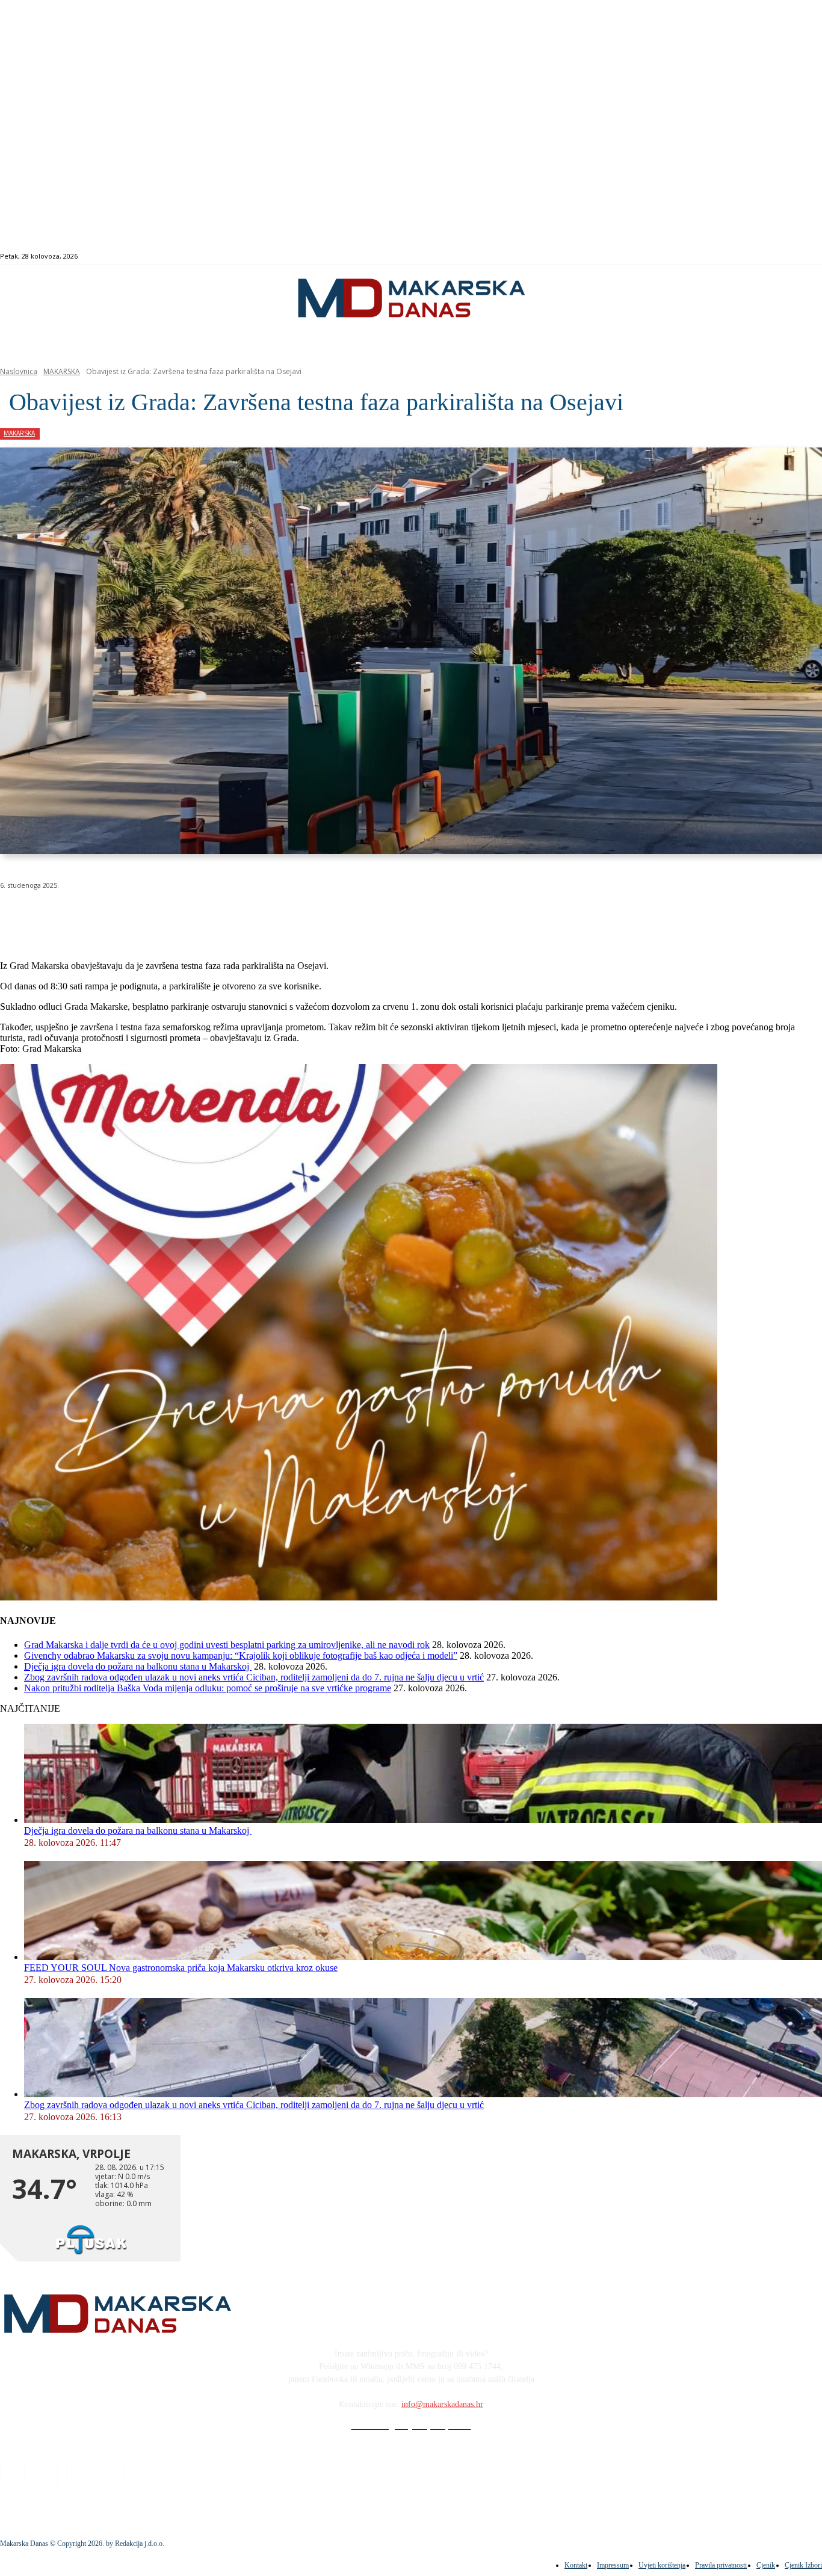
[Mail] (788, 257)
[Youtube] (801, 257)
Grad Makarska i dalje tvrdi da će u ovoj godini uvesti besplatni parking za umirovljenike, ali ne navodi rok (227, 1645)
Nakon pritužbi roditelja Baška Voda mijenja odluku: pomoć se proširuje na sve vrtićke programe (208, 1688)
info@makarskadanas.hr (442, 2404)
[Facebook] (760, 257)
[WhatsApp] (193, 916)
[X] (149, 916)
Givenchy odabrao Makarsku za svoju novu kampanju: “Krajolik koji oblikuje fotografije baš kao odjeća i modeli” (241, 1655)
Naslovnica (19, 371)
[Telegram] (279, 916)
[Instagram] (774, 257)
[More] (323, 916)
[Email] (236, 916)
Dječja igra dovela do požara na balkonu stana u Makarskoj (138, 1666)
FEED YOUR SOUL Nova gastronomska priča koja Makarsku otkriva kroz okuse (181, 1968)
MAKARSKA (62, 371)
